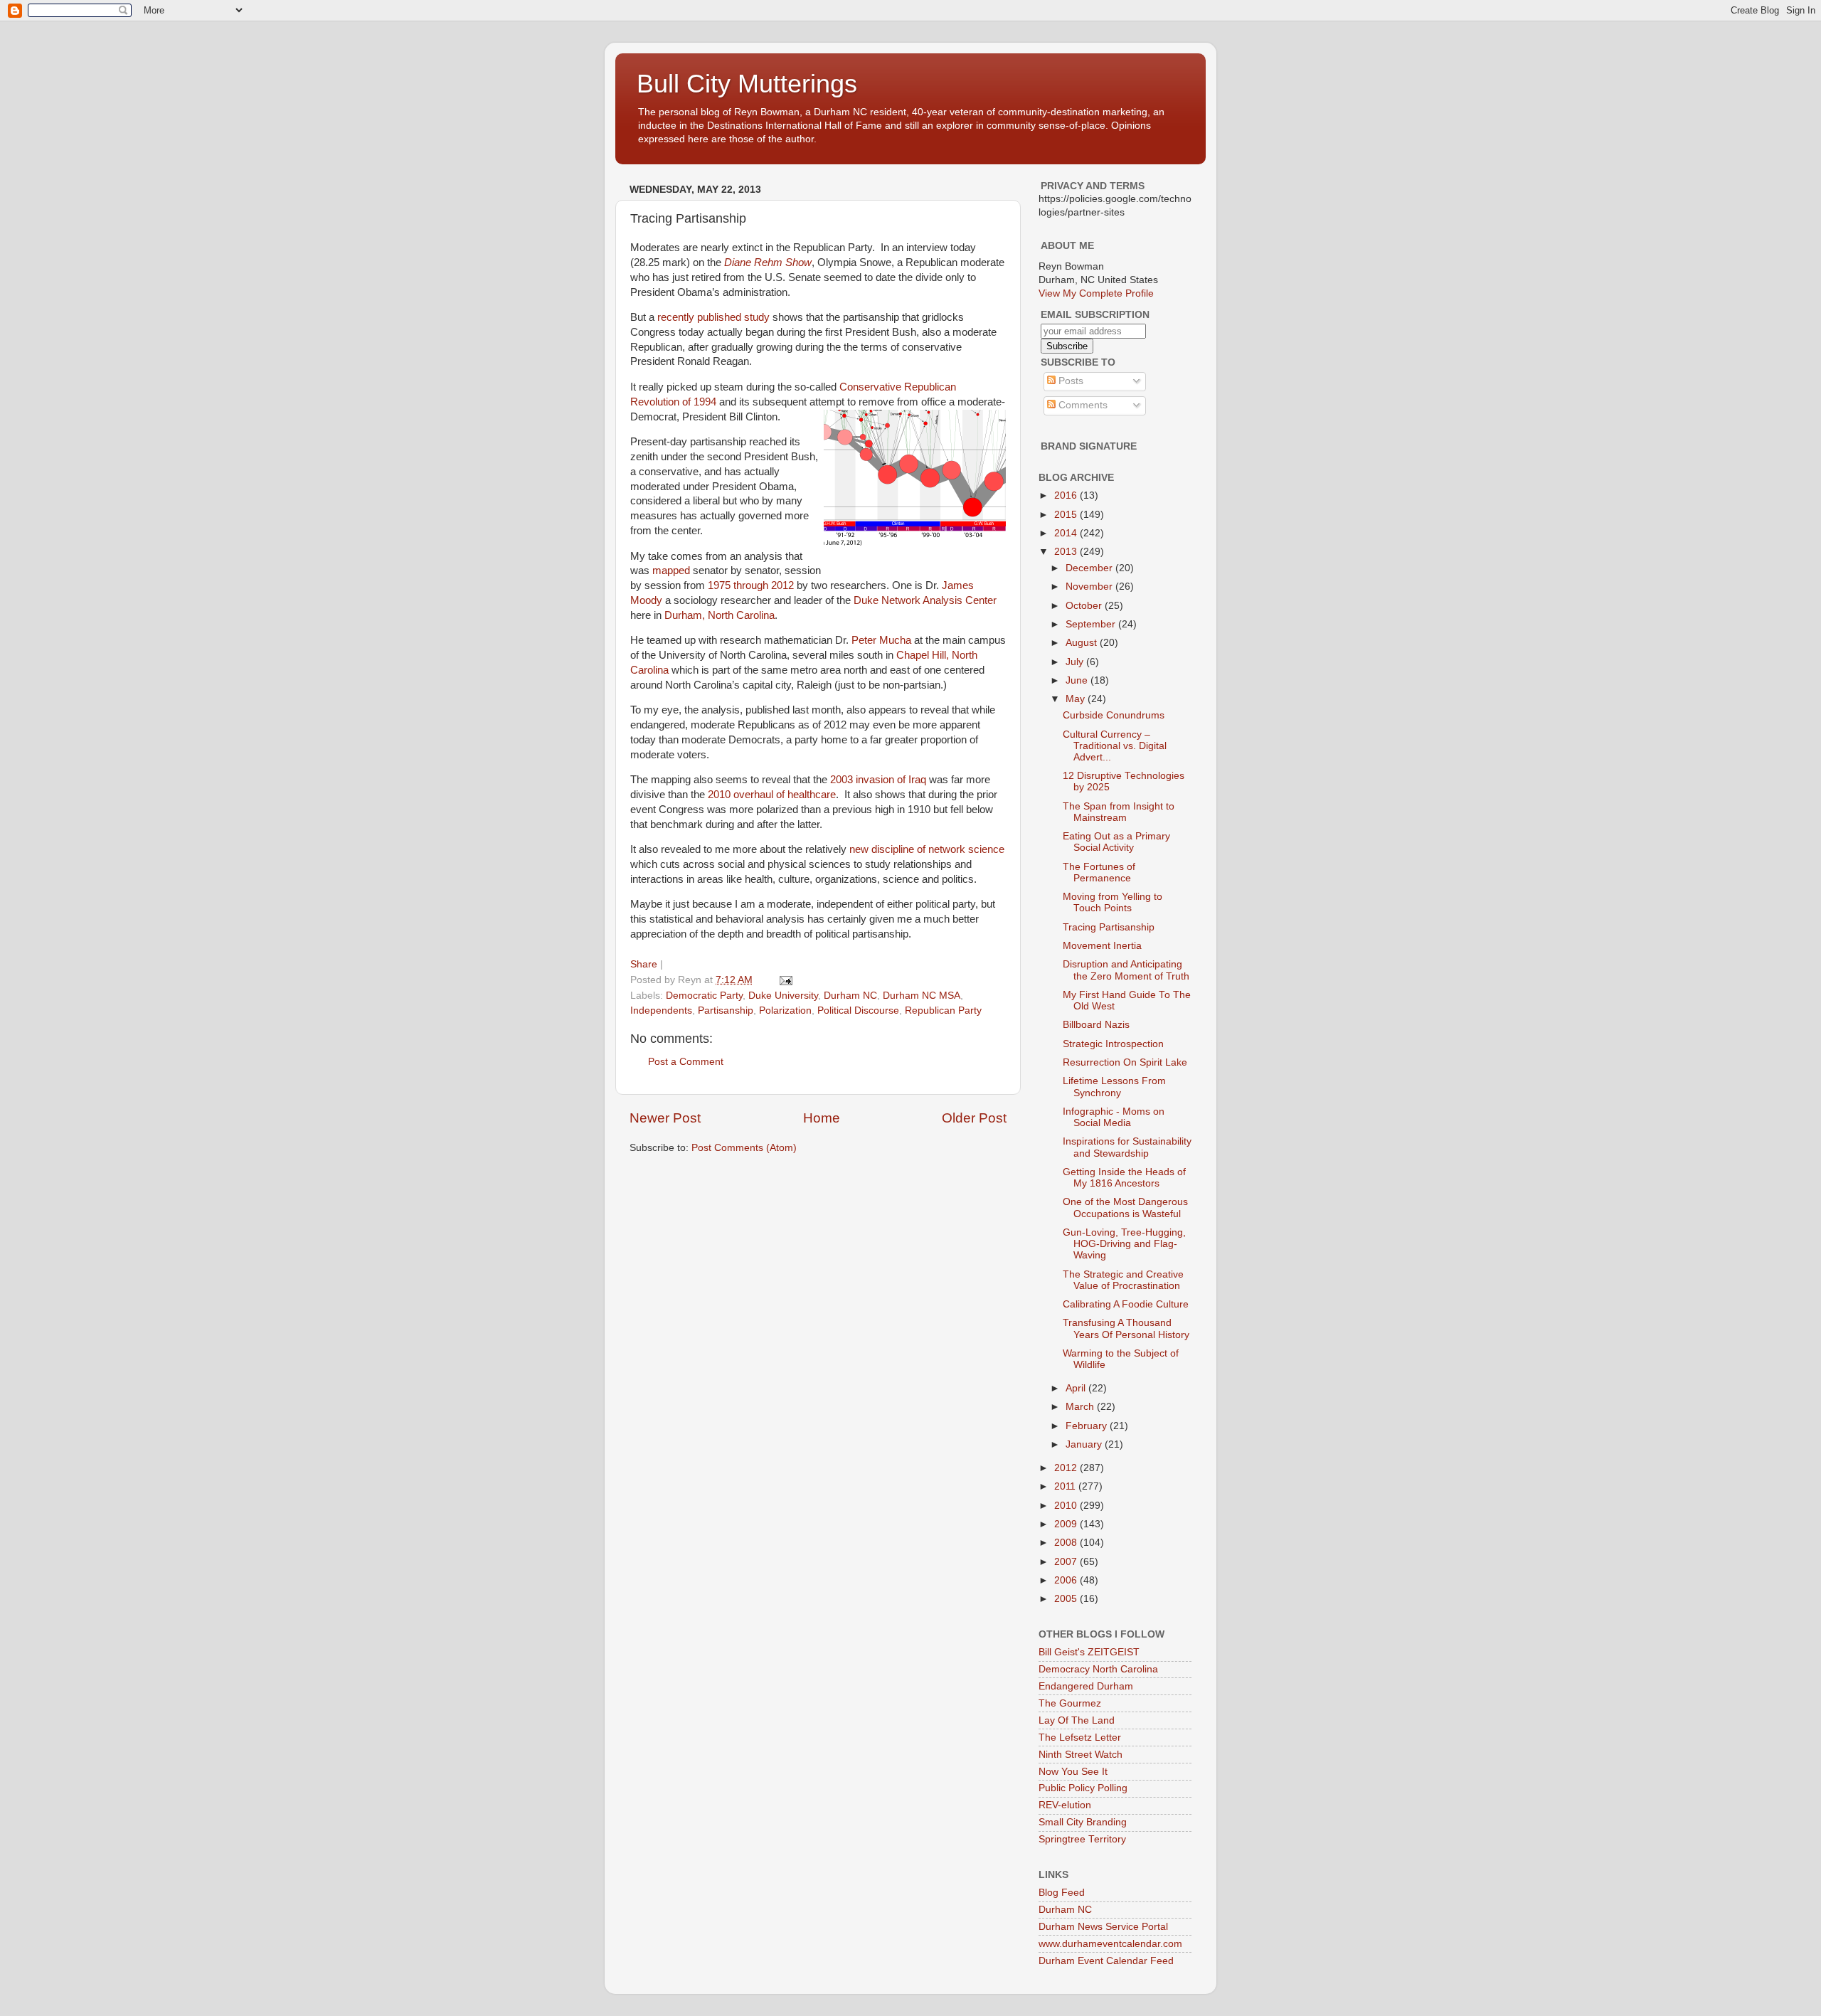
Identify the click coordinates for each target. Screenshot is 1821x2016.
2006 (1067, 1580)
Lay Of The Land (1077, 1720)
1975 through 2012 (751, 585)
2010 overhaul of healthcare (772, 795)
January (1085, 1444)
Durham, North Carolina (720, 615)
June (1078, 680)
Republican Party (943, 1010)
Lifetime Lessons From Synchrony (1114, 1087)
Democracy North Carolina (1098, 1669)
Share (644, 964)
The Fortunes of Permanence (1099, 872)
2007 (1067, 1562)
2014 (1067, 533)
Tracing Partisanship (1109, 927)
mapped (671, 571)
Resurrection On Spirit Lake (1125, 1062)
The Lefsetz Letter (1080, 1738)
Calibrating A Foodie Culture (1126, 1304)
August (1083, 643)
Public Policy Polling (1083, 1788)
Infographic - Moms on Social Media (1114, 1117)
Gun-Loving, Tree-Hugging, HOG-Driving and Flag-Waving (1124, 1244)
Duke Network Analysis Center (925, 600)
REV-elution (1065, 1805)
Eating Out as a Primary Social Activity (1116, 842)
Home (822, 1118)
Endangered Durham (1086, 1686)
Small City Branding (1083, 1822)
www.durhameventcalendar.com (1110, 1944)
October (1085, 606)
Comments (1082, 405)
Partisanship (726, 1010)
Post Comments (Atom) (744, 1148)
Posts (1069, 381)
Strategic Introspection (1113, 1044)
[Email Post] (785, 980)
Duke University (783, 996)
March (1081, 1407)
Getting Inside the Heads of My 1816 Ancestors (1124, 1178)
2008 (1067, 1543)
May (1077, 699)
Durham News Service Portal (1103, 1927)
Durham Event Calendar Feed (1106, 1961)
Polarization (785, 1010)
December (1090, 568)
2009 (1067, 1524)
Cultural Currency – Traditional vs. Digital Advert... (1115, 746)
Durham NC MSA (922, 996)
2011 (1066, 1486)
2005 (1067, 1599)
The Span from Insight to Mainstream (1119, 812)
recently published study (713, 317)
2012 (1067, 1468)
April (1077, 1388)
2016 (1067, 495)
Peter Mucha (881, 640)
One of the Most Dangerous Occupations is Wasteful (1125, 1208)
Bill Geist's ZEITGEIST (1089, 1652)
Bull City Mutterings (747, 84)
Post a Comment (686, 1062)
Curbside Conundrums (1114, 715)
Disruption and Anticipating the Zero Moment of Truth (1126, 970)
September (1092, 624)
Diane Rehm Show (768, 262)
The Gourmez (1070, 1703)
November (1090, 587)
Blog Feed (1062, 1893)
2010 (1067, 1506)
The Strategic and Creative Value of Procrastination (1123, 1280)
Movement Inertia (1102, 946)
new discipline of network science (927, 849)
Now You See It (1073, 1772)
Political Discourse (858, 1010)
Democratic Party (704, 996)
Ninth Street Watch (1081, 1755)
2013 (1067, 552)
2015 (1067, 515)
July (1076, 662)
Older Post (974, 1118)
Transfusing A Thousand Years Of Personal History (1126, 1328)
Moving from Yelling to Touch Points (1113, 902)
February (1088, 1426)
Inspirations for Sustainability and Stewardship (1127, 1147)
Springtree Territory (1082, 1839)
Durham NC (850, 996)
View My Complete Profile (1096, 293)
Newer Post (665, 1118)
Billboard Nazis (1096, 1025)
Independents (661, 1010)
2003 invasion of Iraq (878, 780)
